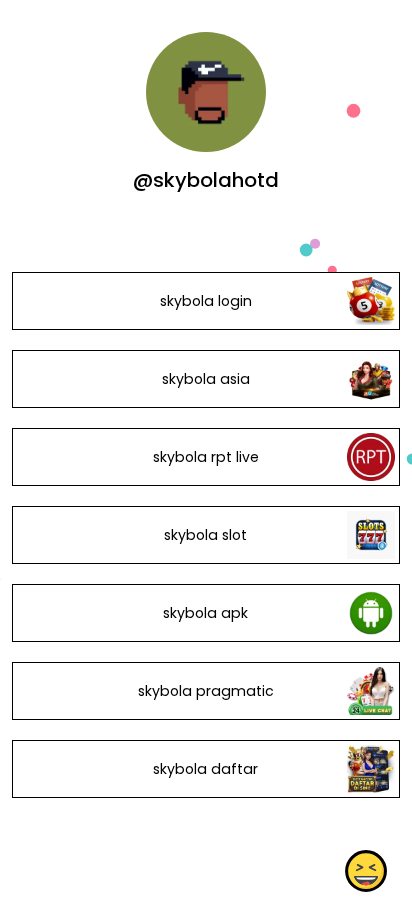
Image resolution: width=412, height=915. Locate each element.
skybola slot (205, 535)
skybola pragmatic (206, 691)
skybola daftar (205, 769)
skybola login (206, 301)
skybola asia (206, 379)
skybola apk (205, 613)
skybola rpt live (206, 457)
